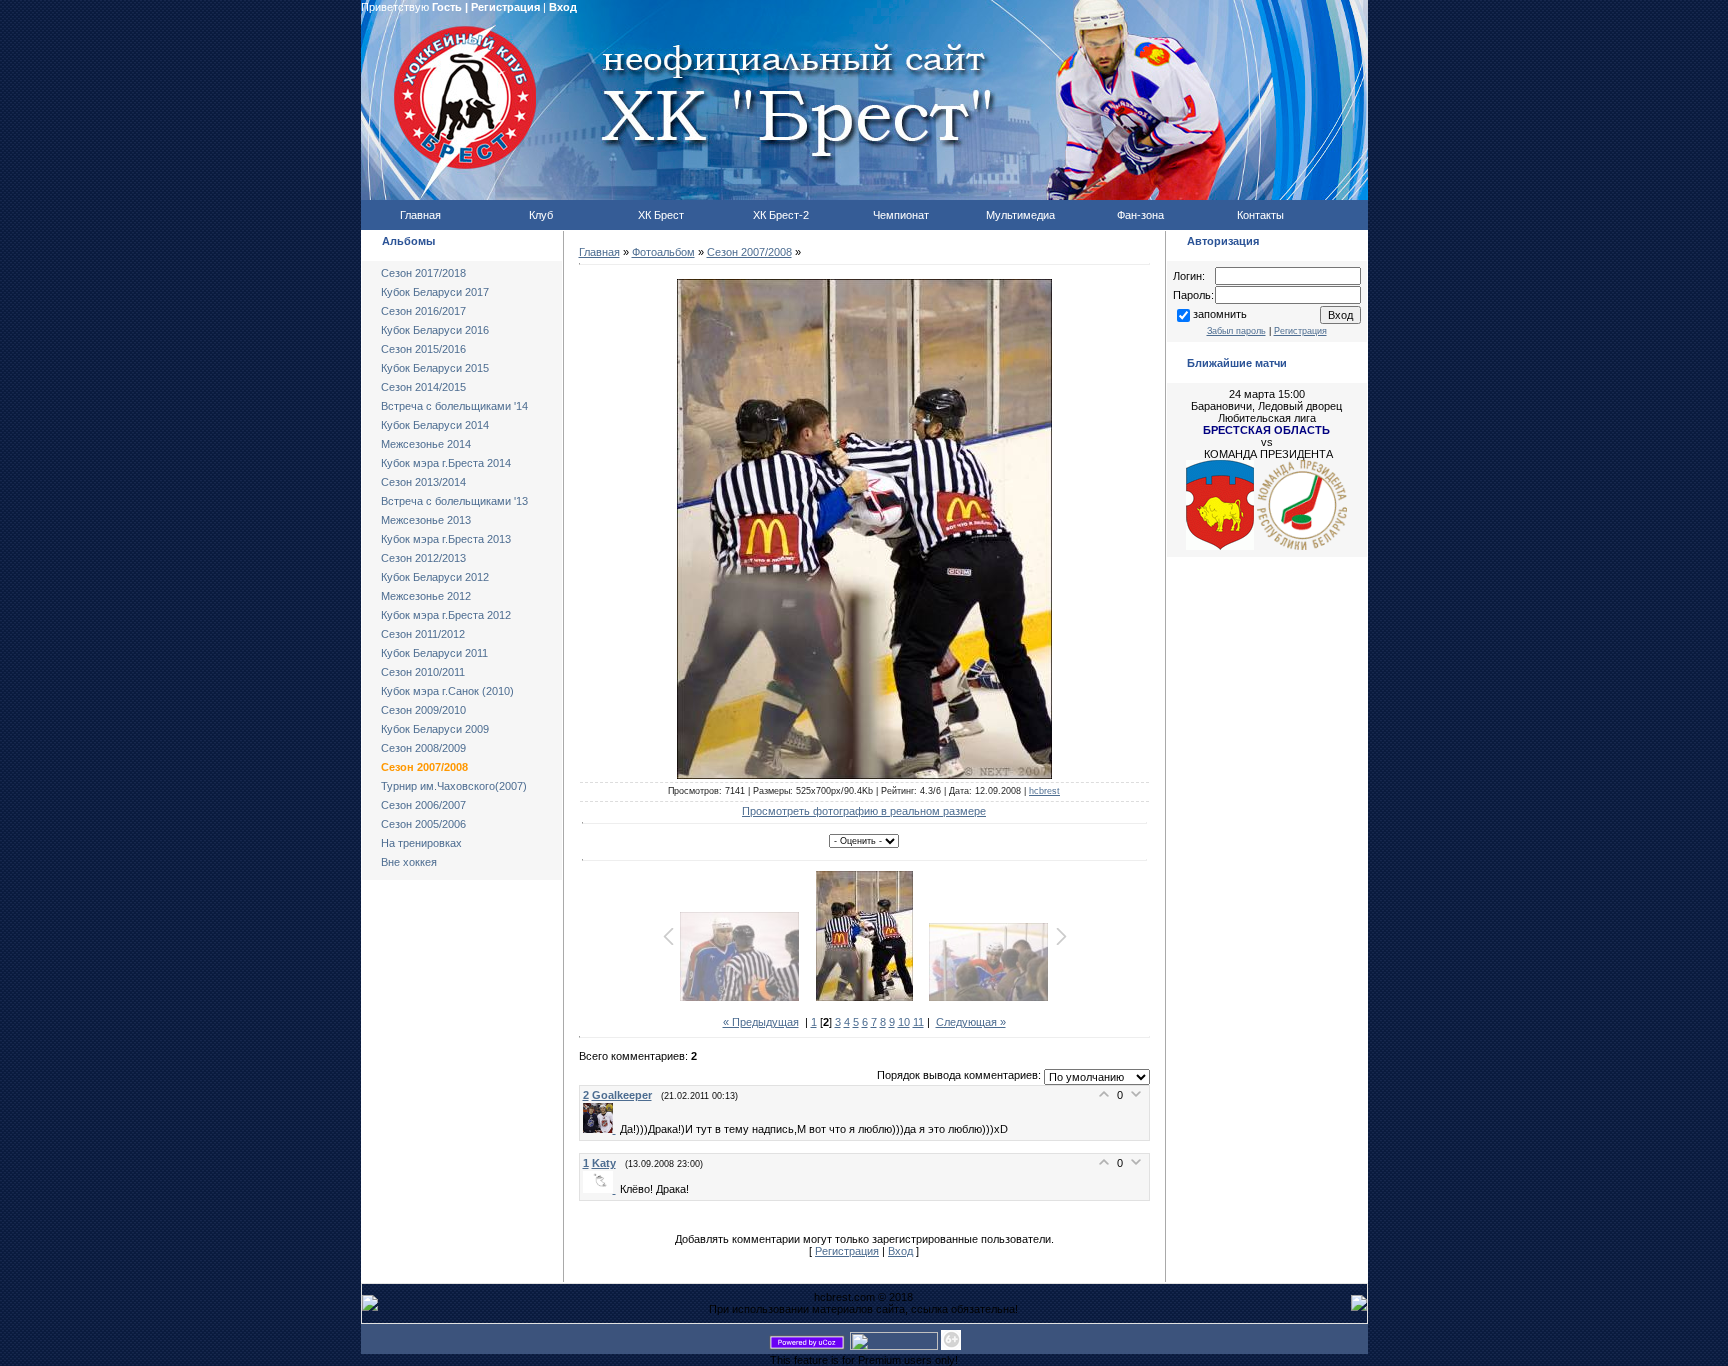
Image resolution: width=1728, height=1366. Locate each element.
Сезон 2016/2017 (423, 311)
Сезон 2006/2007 (423, 805)
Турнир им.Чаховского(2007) (454, 786)
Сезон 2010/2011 (423, 672)
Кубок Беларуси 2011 (434, 653)
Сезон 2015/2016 (423, 349)
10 (904, 1022)
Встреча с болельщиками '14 (454, 406)
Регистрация (505, 7)
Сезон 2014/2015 (423, 387)
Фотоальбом (663, 252)
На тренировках (421, 843)
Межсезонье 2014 (426, 444)
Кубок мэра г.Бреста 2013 (446, 539)
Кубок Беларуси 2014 (435, 425)
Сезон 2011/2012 (423, 634)
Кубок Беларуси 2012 (435, 577)
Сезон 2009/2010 (423, 710)
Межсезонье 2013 (426, 520)
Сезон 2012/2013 (423, 558)
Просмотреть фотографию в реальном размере (864, 811)
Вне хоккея (409, 862)
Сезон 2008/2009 (423, 748)
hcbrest (1044, 791)
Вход (563, 7)
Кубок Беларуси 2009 (435, 729)
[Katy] (601, 1189)
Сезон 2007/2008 (424, 767)
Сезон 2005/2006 (423, 824)
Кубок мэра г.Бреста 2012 (446, 615)
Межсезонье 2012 (426, 596)
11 (918, 1022)
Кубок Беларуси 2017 (435, 292)
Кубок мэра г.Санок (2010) (447, 691)
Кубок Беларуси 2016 (435, 330)
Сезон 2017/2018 (423, 273)
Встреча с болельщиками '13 (454, 501)
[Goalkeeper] (601, 1129)
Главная (599, 252)
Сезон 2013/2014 (423, 482)
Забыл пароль (1236, 331)
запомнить (1220, 314)
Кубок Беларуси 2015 (435, 368)
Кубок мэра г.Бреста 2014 (446, 463)
